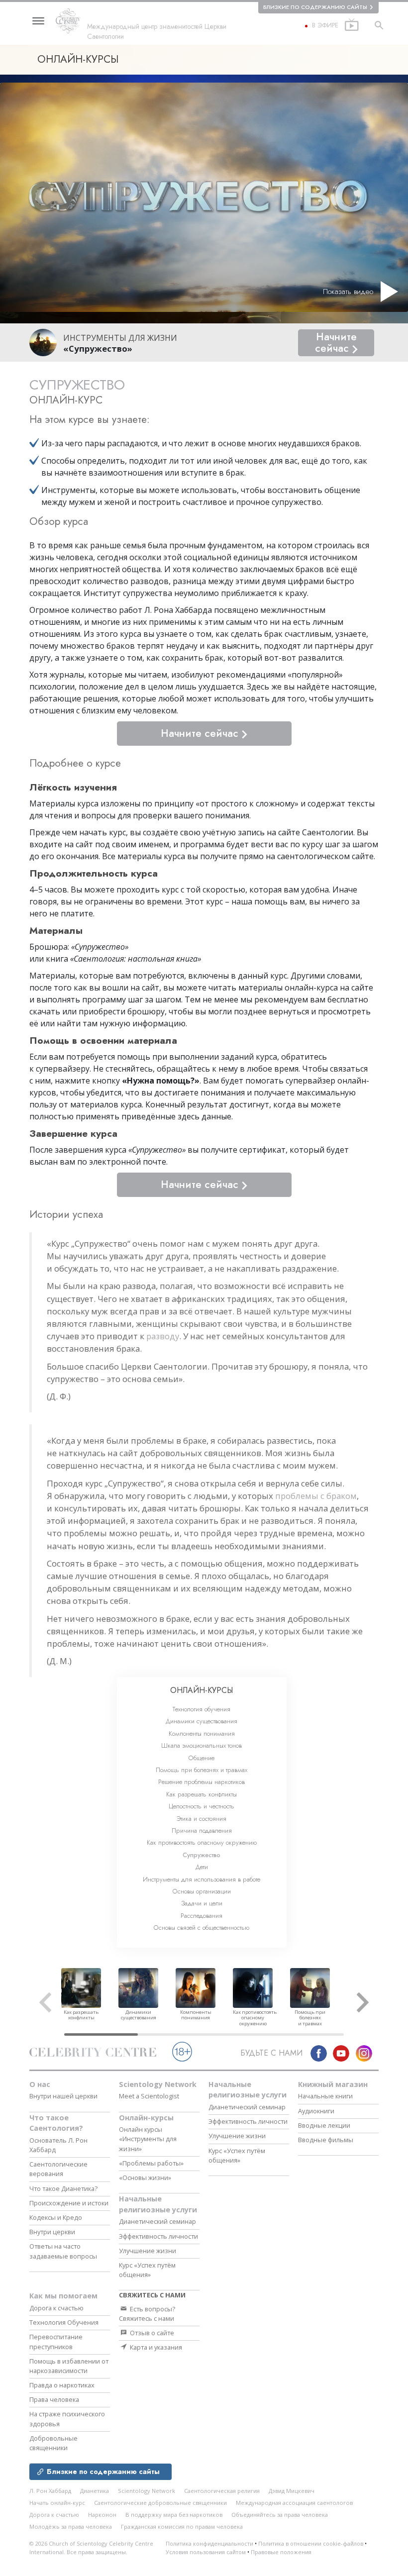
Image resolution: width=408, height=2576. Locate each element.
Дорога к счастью (56, 2308)
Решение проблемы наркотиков (202, 1782)
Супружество (202, 1855)
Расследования (202, 1916)
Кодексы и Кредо (56, 2217)
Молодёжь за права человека (71, 2526)
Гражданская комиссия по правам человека (182, 2526)
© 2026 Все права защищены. (91, 2548)
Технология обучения (202, 1709)
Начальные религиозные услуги (158, 2204)
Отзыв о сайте (151, 2333)
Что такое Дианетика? (63, 2188)
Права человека (54, 2399)
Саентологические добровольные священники (160, 2503)
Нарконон (102, 2515)
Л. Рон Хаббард (50, 2491)
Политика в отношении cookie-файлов (311, 2543)
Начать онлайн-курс (57, 2503)
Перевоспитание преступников (56, 2341)
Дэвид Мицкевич (292, 2491)
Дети (202, 1867)
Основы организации (202, 1891)
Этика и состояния (202, 1819)
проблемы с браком (316, 1496)
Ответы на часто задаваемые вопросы (63, 2251)
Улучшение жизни (148, 2251)
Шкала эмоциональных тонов (202, 1745)
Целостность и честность (202, 1806)
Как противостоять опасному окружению (202, 1842)
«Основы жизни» (145, 2178)
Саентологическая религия (222, 2491)
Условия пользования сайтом (206, 2552)
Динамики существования (202, 1721)
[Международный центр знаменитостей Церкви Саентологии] (71, 21)
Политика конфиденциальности (209, 2543)
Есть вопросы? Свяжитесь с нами (147, 2314)
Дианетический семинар (157, 2221)
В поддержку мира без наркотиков (174, 2515)
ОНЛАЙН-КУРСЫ (202, 1690)
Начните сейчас (336, 343)
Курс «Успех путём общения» (147, 2270)
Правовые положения (281, 2552)
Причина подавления (202, 1831)
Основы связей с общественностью (202, 1928)
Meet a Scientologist (149, 2096)
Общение (202, 1758)
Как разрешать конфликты (202, 1794)
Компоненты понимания (202, 1734)
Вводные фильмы (326, 2140)
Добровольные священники (53, 2443)
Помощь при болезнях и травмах (202, 1770)
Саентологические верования (58, 2169)
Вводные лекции (324, 2125)
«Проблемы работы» (151, 2163)
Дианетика (95, 2491)
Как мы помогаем (63, 2296)
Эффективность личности (158, 2236)
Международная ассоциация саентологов (294, 2503)
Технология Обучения (64, 2322)
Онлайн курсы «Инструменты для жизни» (148, 2139)
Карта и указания (155, 2347)
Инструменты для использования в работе (202, 1879)
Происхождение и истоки (69, 2203)
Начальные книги (325, 2096)
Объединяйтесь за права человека (280, 2515)
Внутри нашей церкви (63, 2096)
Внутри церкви (52, 2232)
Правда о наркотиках (62, 2385)
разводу (163, 1336)
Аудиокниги (316, 2111)
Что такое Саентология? (56, 2123)
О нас (40, 2084)
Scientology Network (158, 2084)
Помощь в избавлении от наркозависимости (69, 2366)
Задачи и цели (202, 1903)
